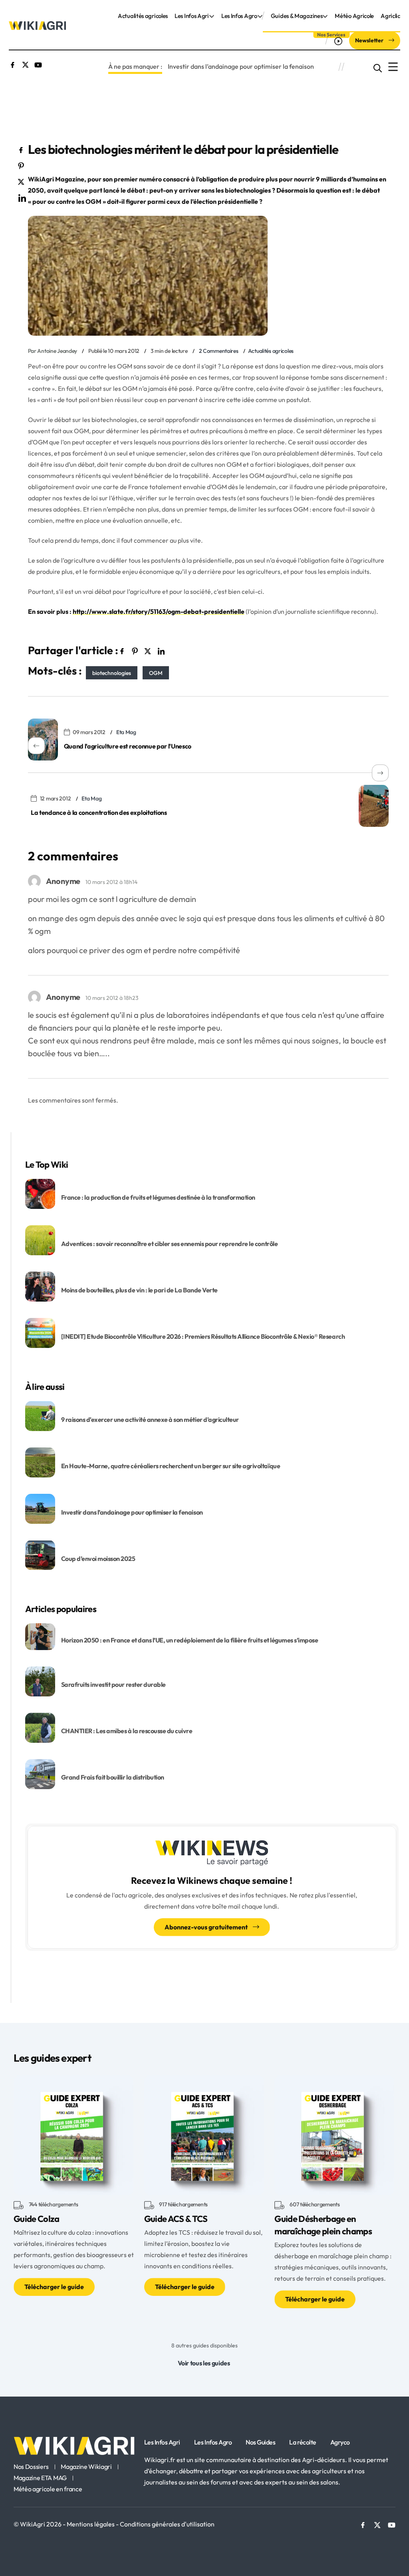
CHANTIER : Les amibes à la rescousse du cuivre (127, 1731)
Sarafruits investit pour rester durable (113, 1684)
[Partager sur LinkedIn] (22, 197)
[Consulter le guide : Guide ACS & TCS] (204, 2134)
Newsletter (370, 40)
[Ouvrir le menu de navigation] (393, 67)
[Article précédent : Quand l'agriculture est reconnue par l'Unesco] (43, 740)
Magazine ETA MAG (40, 2478)
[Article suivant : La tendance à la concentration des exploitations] (374, 806)
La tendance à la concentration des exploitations (99, 812)
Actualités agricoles (143, 16)
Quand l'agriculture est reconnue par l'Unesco (128, 746)
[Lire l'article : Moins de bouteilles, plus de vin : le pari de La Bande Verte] (40, 1286)
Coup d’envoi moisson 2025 (98, 1559)
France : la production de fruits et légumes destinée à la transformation (159, 1197)
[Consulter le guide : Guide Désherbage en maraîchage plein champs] (334, 2134)
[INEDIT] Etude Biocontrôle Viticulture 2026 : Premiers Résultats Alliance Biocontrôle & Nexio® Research (203, 1336)
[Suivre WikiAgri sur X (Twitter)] (25, 64)
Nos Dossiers (31, 2467)
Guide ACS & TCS (176, 2219)
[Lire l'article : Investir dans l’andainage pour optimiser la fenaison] (40, 1508)
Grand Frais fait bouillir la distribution (113, 1777)
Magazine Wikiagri (86, 2467)
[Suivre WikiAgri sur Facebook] (13, 64)
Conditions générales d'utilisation (167, 2524)
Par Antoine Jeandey (53, 351)
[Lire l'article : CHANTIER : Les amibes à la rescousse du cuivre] (40, 1727)
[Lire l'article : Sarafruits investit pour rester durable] (40, 1680)
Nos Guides (260, 2442)
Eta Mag (126, 732)
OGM (156, 673)
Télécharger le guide (54, 2287)
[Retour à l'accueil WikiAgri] (74, 2446)
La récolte (303, 2442)
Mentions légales (91, 2524)
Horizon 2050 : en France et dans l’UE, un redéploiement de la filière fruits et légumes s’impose (190, 1640)
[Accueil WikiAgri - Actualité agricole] (37, 25)
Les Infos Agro (239, 16)
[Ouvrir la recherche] (378, 67)
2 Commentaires (219, 351)
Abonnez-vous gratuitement (207, 1927)
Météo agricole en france (48, 2489)
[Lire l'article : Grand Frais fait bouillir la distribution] (40, 1773)
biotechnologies (112, 673)
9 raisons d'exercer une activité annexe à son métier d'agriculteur (150, 1419)
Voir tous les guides (204, 2363)
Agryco (340, 2442)
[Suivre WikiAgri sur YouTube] (38, 64)
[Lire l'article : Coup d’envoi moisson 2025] (40, 1555)
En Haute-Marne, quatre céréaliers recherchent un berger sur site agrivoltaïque (171, 1466)
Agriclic (390, 16)
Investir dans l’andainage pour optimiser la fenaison (241, 66)
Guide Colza (37, 2219)
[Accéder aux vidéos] (339, 41)
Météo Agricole (354, 16)
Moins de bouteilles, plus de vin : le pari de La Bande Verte (139, 1290)
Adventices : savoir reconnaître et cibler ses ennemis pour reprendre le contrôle (170, 1244)
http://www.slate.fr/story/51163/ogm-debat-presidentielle (159, 611)
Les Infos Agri (192, 16)
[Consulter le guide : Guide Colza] (73, 2134)
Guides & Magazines (297, 16)
